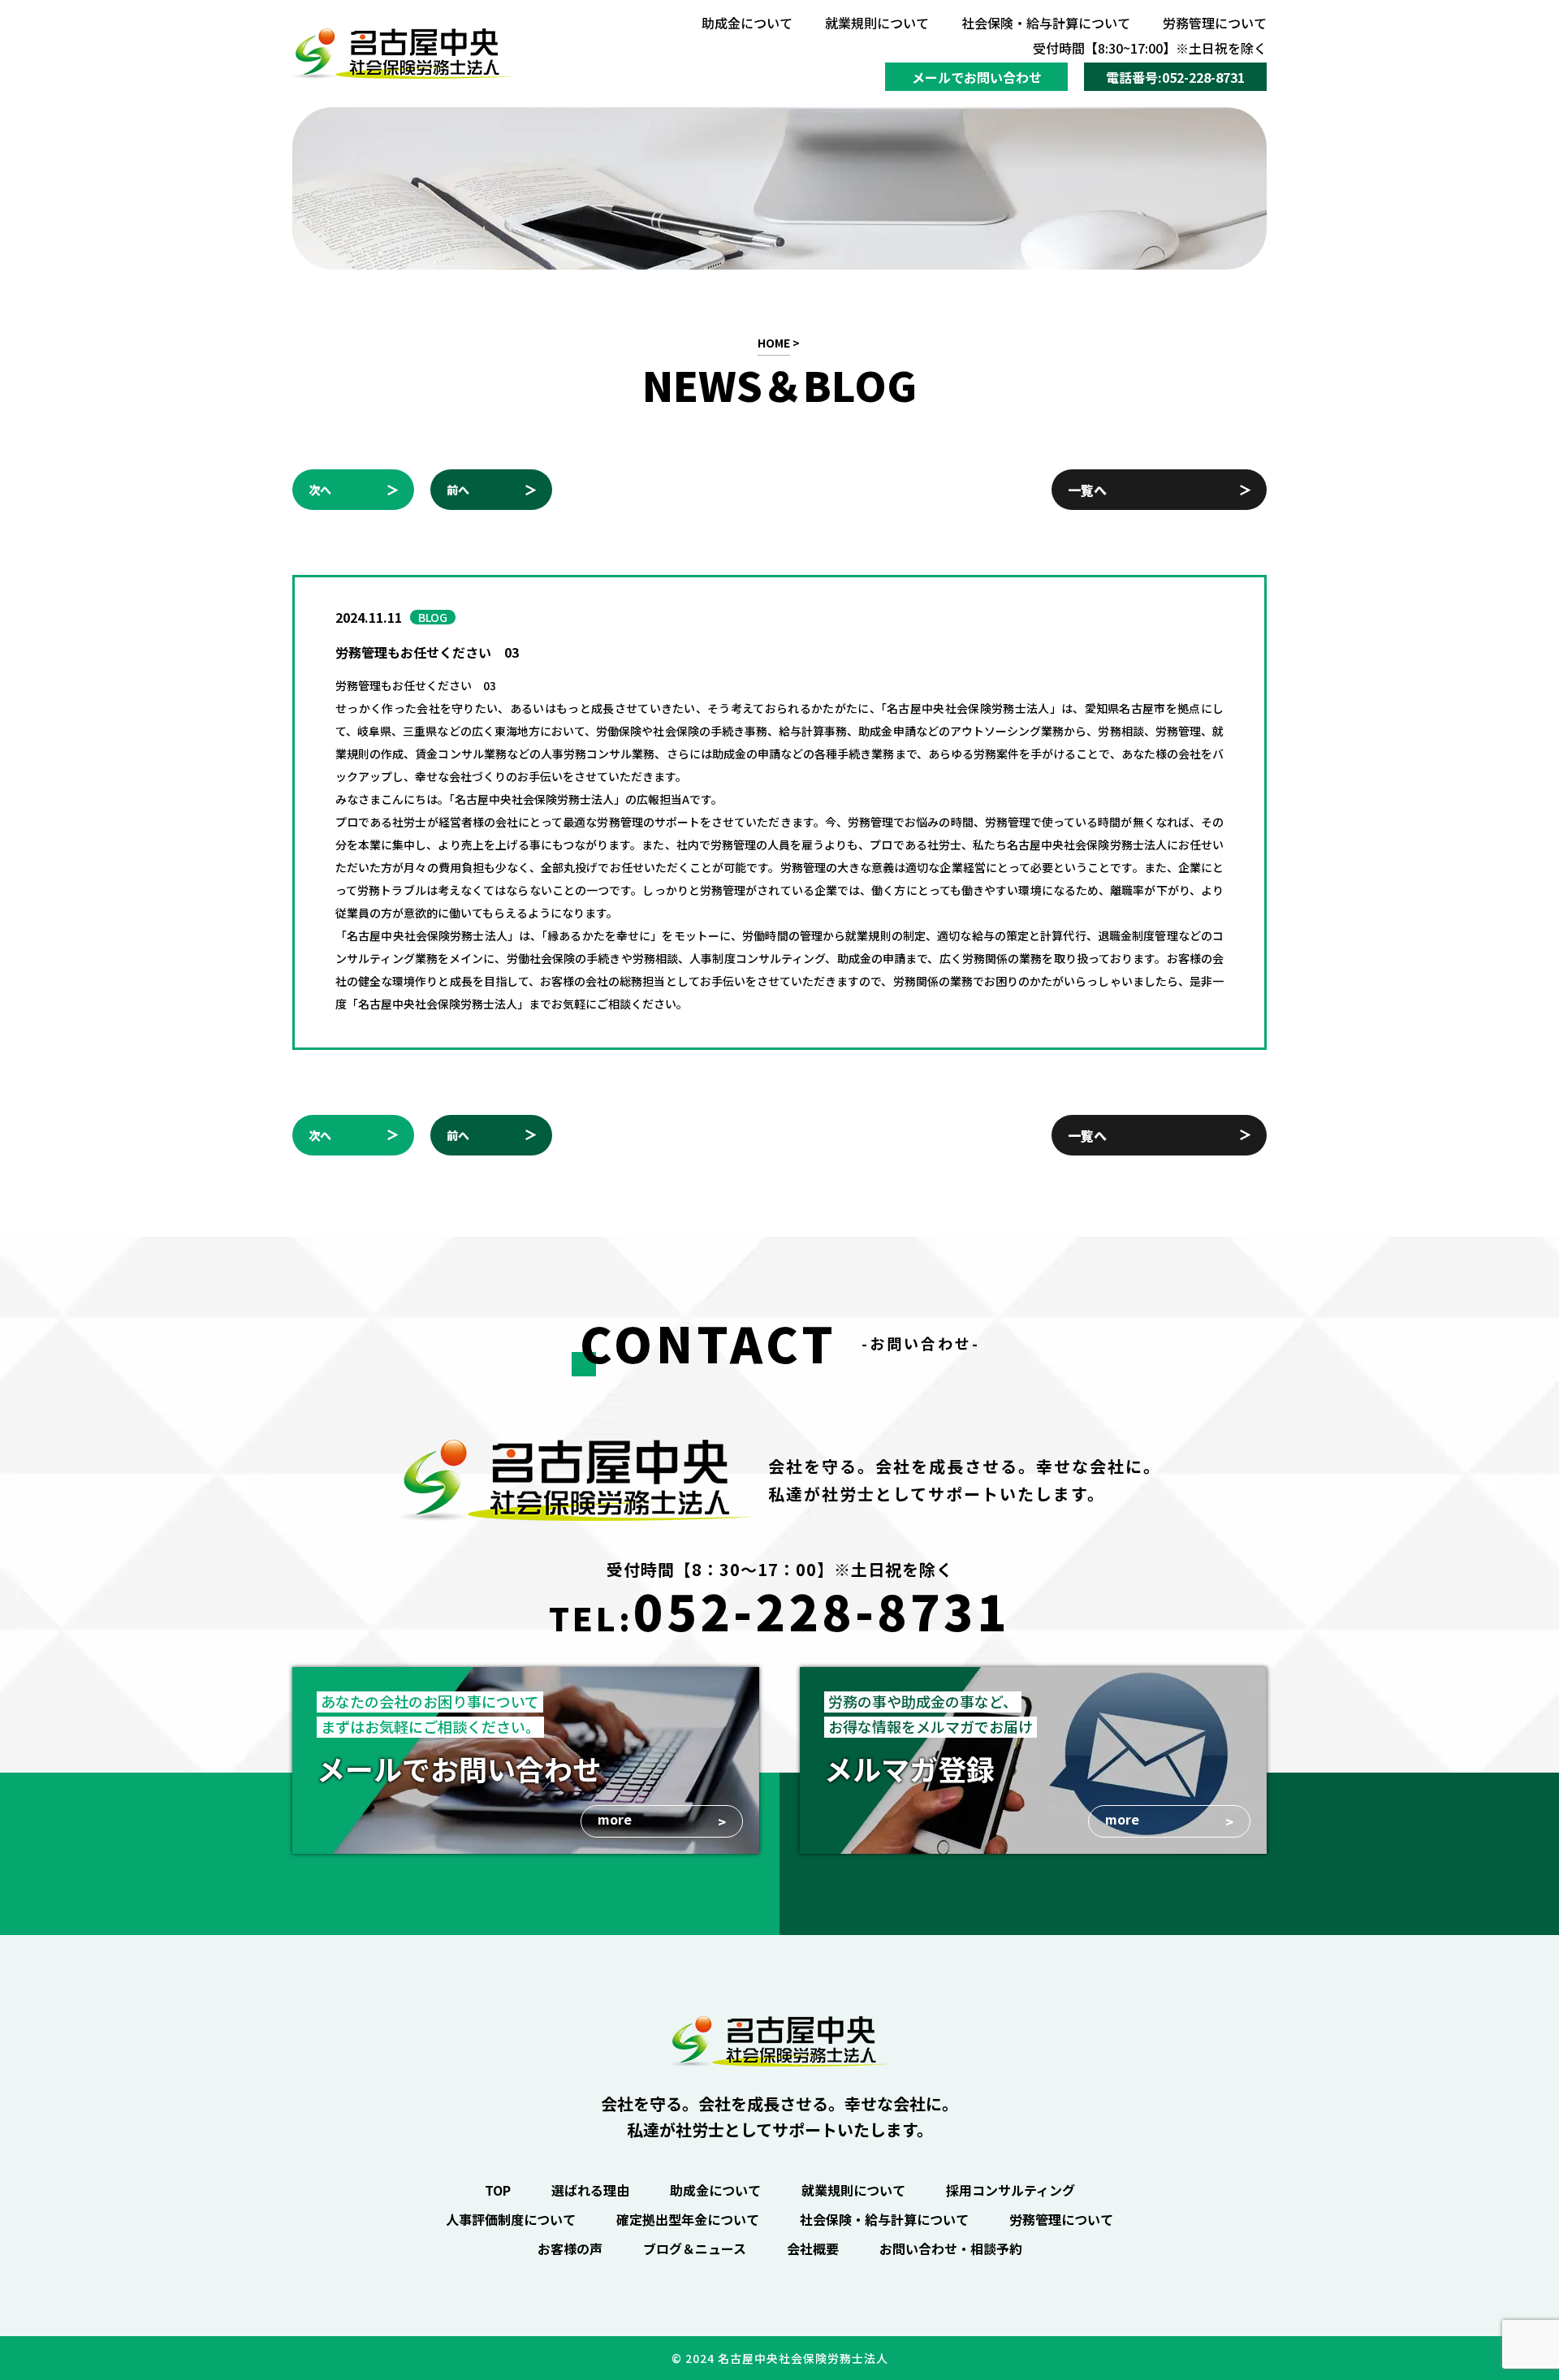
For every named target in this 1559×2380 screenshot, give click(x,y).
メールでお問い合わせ (977, 77)
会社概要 (813, 2248)
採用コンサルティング (1011, 2190)
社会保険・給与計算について (1046, 23)
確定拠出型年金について (688, 2219)
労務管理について (1215, 23)
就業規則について (877, 23)
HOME (774, 343)
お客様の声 (570, 2248)
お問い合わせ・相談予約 (951, 2248)
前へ (458, 490)
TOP (498, 2190)
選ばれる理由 (590, 2190)
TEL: (779, 1610)
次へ (320, 490)
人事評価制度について (511, 2219)
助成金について (747, 23)
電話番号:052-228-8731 (1175, 77)
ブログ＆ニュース (695, 2248)
